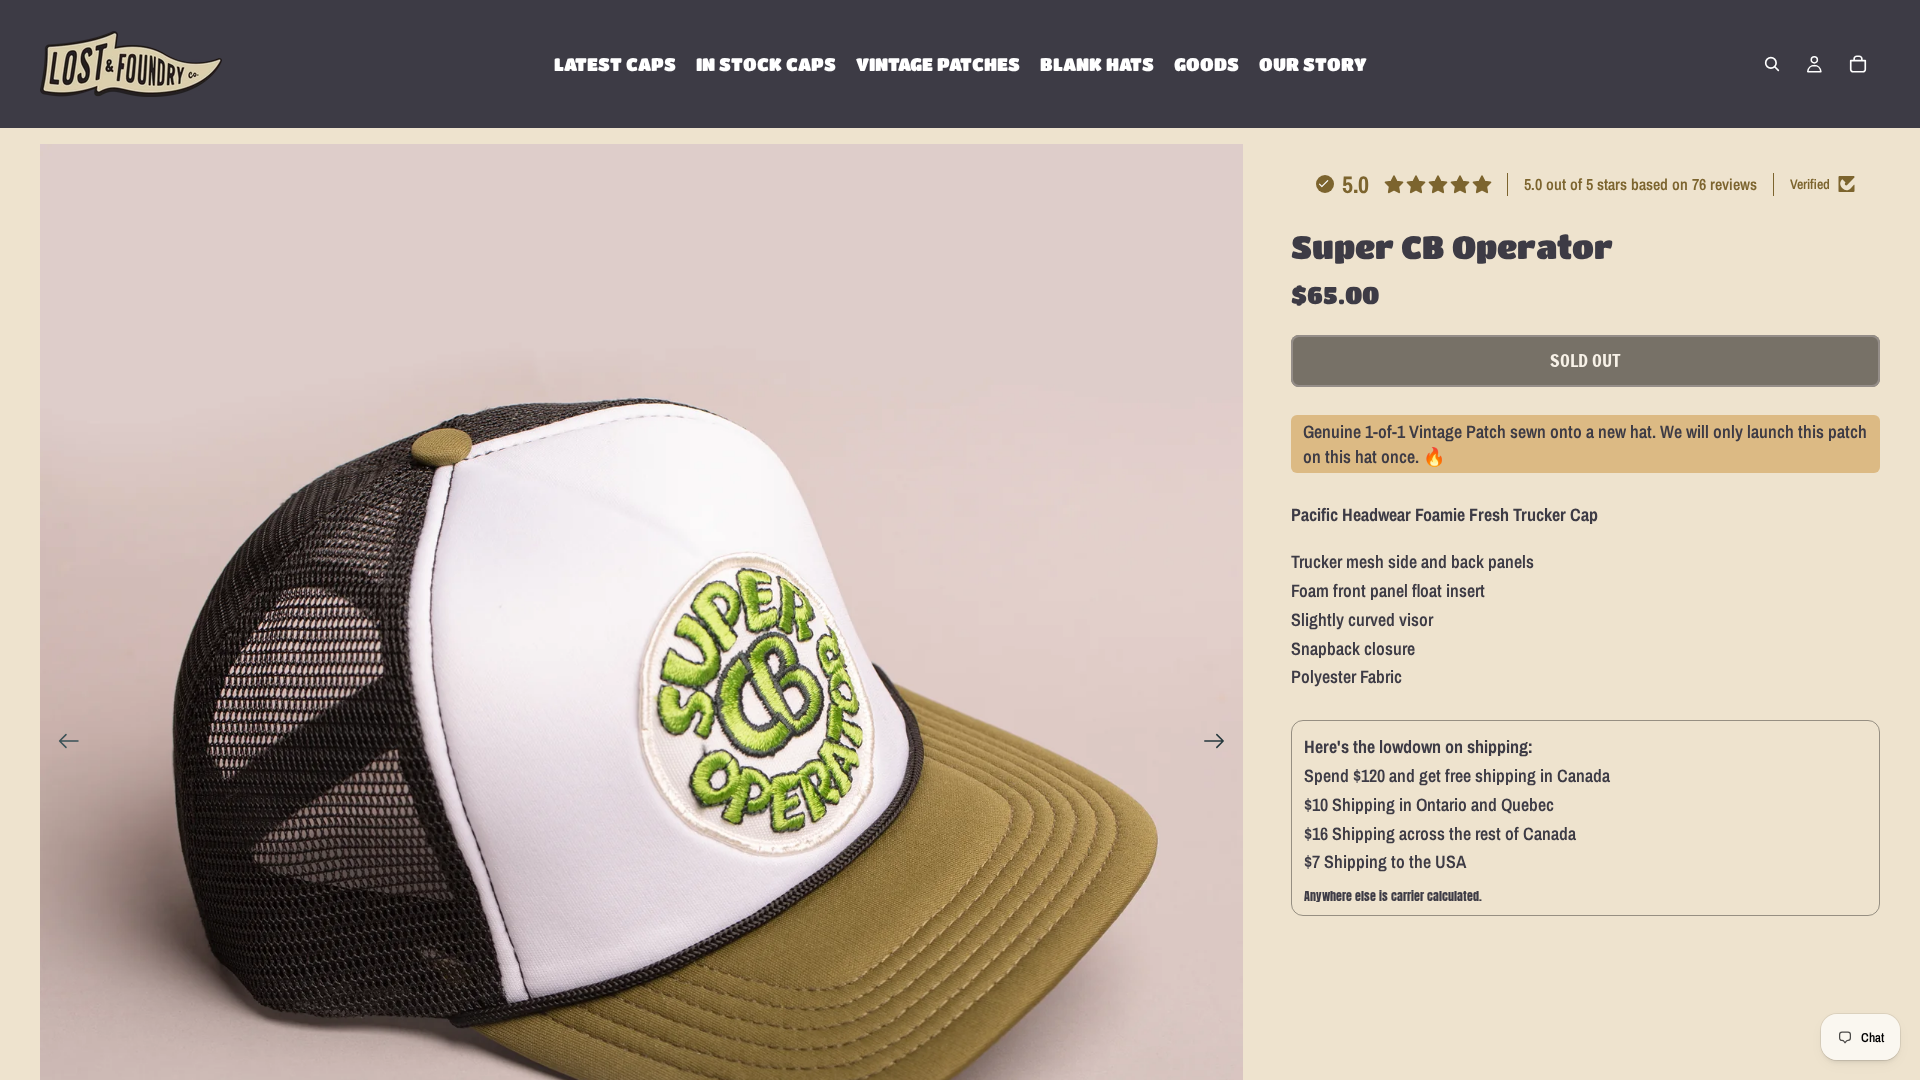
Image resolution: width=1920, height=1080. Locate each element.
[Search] (1772, 64)
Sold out (1585, 360)
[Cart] (1858, 64)
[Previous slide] (62, 746)
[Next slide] (1220, 746)
